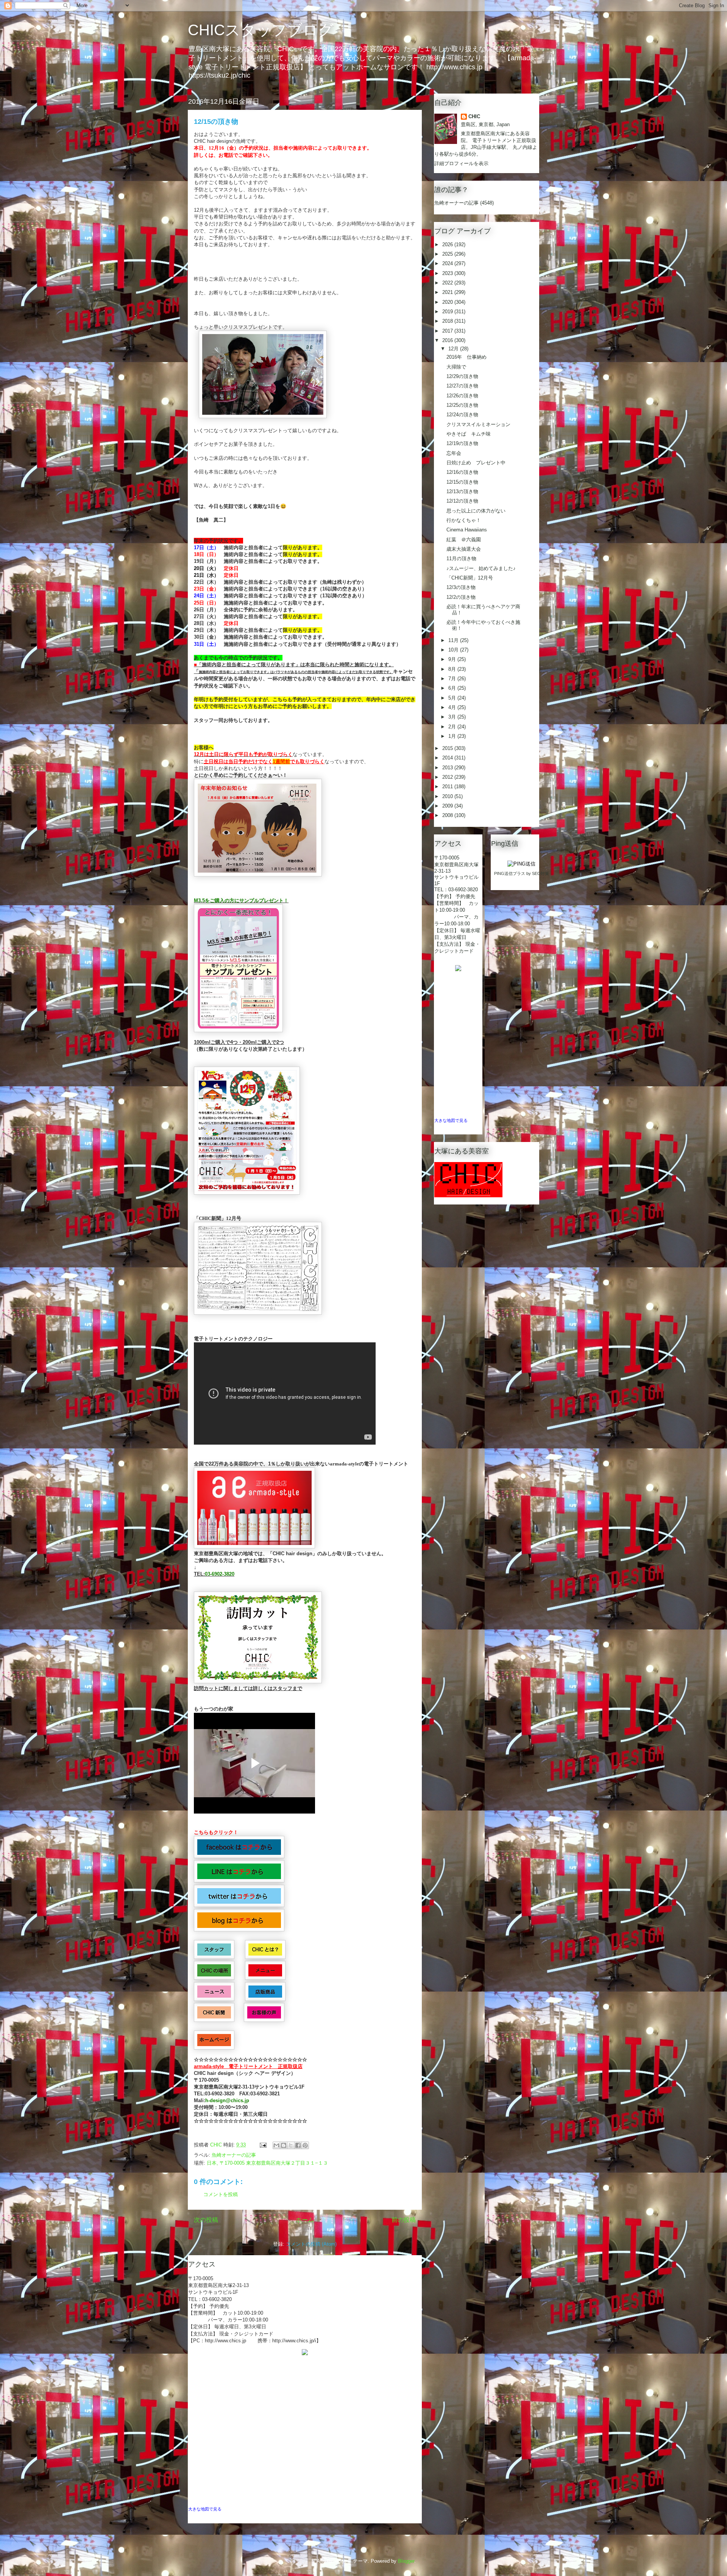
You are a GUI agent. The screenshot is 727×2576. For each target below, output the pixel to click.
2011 (448, 787)
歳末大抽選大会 (464, 549)
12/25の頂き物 (462, 405)
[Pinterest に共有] (305, 2145)
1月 (453, 736)
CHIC (474, 116)
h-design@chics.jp (227, 2100)
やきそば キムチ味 (469, 434)
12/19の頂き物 (462, 443)
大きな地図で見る (205, 2509)
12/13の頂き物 (462, 491)
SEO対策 (541, 873)
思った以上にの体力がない (476, 511)
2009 (448, 806)
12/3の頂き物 (461, 587)
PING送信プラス (510, 873)
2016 (448, 340)
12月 (454, 349)
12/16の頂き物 (462, 472)
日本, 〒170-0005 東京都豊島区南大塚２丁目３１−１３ (267, 2163)
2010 (448, 796)
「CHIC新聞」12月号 (470, 578)
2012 (448, 777)
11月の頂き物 (461, 558)
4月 (453, 707)
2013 (448, 768)
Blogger (406, 2561)
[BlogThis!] (284, 2145)
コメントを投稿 (221, 2194)
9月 (453, 659)
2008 (448, 815)
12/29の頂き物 (462, 376)
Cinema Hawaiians (467, 530)
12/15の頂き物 (462, 482)
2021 (448, 292)
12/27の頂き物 (462, 386)
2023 (448, 273)
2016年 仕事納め (466, 357)
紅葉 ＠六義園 (464, 540)
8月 (453, 669)
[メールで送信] (276, 2145)
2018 (448, 321)
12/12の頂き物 (462, 501)
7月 (453, 679)
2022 (448, 283)
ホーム (305, 2220)
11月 (454, 640)
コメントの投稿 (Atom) (311, 2244)
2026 (448, 244)
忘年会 (454, 453)
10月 (454, 650)
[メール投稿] (263, 2145)
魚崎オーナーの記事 (234, 2155)
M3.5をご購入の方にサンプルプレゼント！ (241, 901)
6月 (453, 688)
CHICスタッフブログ (261, 30)
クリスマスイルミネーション (478, 424)
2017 (448, 331)
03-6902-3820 (220, 1574)
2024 (448, 263)
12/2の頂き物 (461, 597)
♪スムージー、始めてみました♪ (481, 568)
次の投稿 (206, 2220)
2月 (453, 727)
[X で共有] (291, 2145)
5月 (453, 698)
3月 (453, 717)
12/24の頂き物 (462, 415)
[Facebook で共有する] (298, 2145)
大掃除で (456, 367)
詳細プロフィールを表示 (461, 163)
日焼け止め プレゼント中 (476, 463)
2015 (448, 748)
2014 (448, 758)
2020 (448, 302)
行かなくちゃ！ (464, 520)
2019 (448, 312)
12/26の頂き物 (462, 396)
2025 (448, 254)
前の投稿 (404, 2220)
